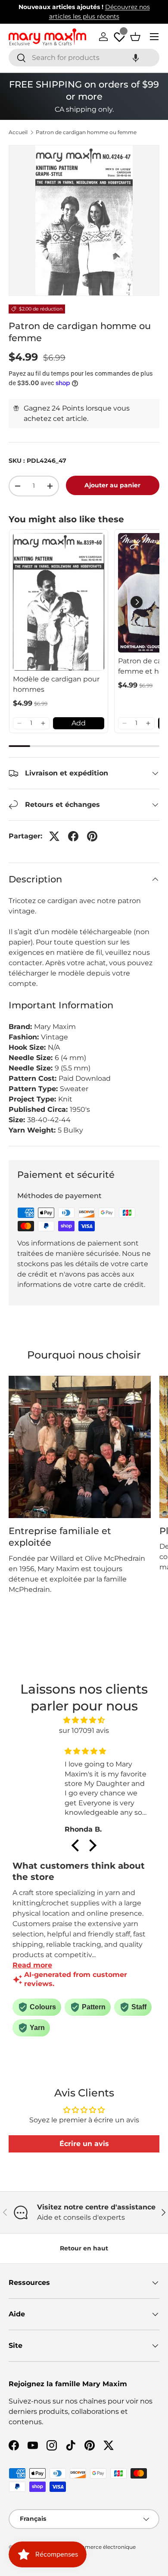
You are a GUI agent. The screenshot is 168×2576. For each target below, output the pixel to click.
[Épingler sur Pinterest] (92, 836)
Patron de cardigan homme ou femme (86, 132)
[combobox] (84, 58)
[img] (84, 1720)
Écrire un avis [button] (84, 2144)
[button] (136, 58)
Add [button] (79, 723)
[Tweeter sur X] (54, 836)
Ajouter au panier (112, 485)
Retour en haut (84, 2248)
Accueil (18, 132)
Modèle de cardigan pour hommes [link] (56, 684)
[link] (59, 602)
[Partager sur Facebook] (73, 836)
